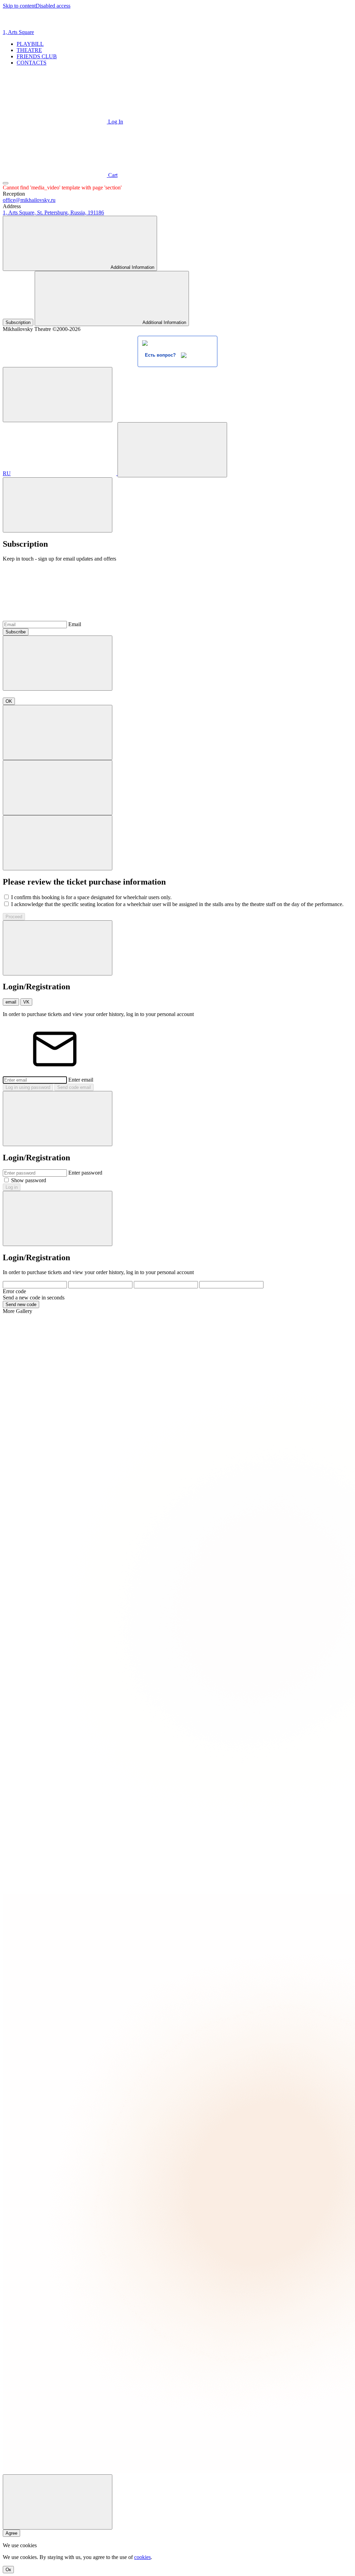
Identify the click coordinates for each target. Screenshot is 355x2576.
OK (9, 701)
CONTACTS (32, 63)
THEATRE (29, 50)
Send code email (74, 1087)
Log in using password (28, 1087)
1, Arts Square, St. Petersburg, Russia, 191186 (53, 212)
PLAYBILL (30, 44)
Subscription (18, 322)
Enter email (81, 1080)
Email (75, 624)
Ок (8, 2570)
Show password (29, 1180)
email (11, 1002)
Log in (12, 1187)
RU (7, 473)
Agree (11, 2533)
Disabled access (53, 6)
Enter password (85, 1173)
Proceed (14, 917)
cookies (142, 2557)
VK (26, 1002)
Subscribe (16, 632)
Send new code (21, 1304)
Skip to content (19, 6)
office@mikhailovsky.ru (29, 200)
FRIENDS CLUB (37, 56)
